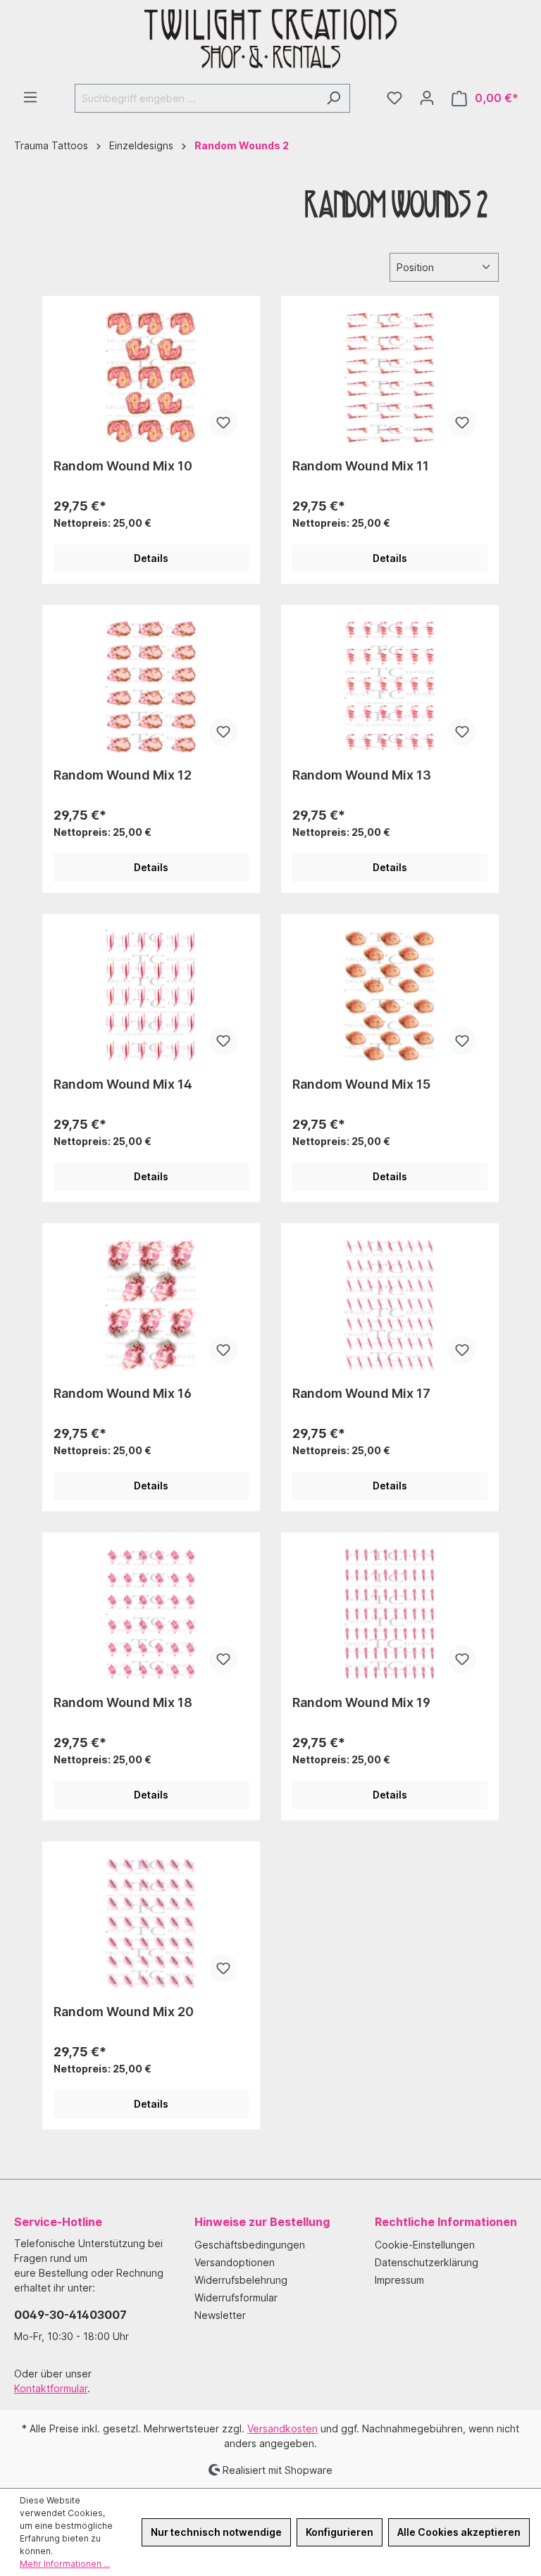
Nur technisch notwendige (216, 2532)
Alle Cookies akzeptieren (459, 2532)
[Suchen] (334, 98)
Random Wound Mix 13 (362, 775)
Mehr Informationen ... (65, 2564)
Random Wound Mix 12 (123, 775)
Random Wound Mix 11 (361, 466)
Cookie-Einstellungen (425, 2245)
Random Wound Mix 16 (123, 1393)
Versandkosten (282, 2428)
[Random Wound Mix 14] (151, 996)
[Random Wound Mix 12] (151, 687)
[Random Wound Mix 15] (390, 996)
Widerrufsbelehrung (241, 2280)
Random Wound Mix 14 (123, 1084)
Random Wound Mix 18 (123, 1702)
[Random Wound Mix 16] (151, 1305)
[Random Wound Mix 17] (390, 1305)
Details (151, 558)
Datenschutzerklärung (427, 2262)
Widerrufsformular (236, 2297)
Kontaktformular (51, 2388)
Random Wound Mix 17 (361, 1393)
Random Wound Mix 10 (123, 466)
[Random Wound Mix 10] (151, 377)
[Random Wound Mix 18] (151, 1614)
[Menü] (30, 97)
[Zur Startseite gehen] (270, 42)
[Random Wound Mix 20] (151, 1923)
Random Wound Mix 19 (361, 1702)
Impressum (399, 2280)
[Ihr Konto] (427, 98)
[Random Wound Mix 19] (390, 1614)
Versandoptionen (235, 2262)
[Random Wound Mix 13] (390, 687)
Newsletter (220, 2315)
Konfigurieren (340, 2532)
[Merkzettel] (394, 98)
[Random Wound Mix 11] (390, 377)
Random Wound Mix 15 (361, 1084)
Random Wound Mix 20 (124, 2012)
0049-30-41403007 (70, 2315)
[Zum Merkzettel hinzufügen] (223, 423)
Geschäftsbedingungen (250, 2245)
